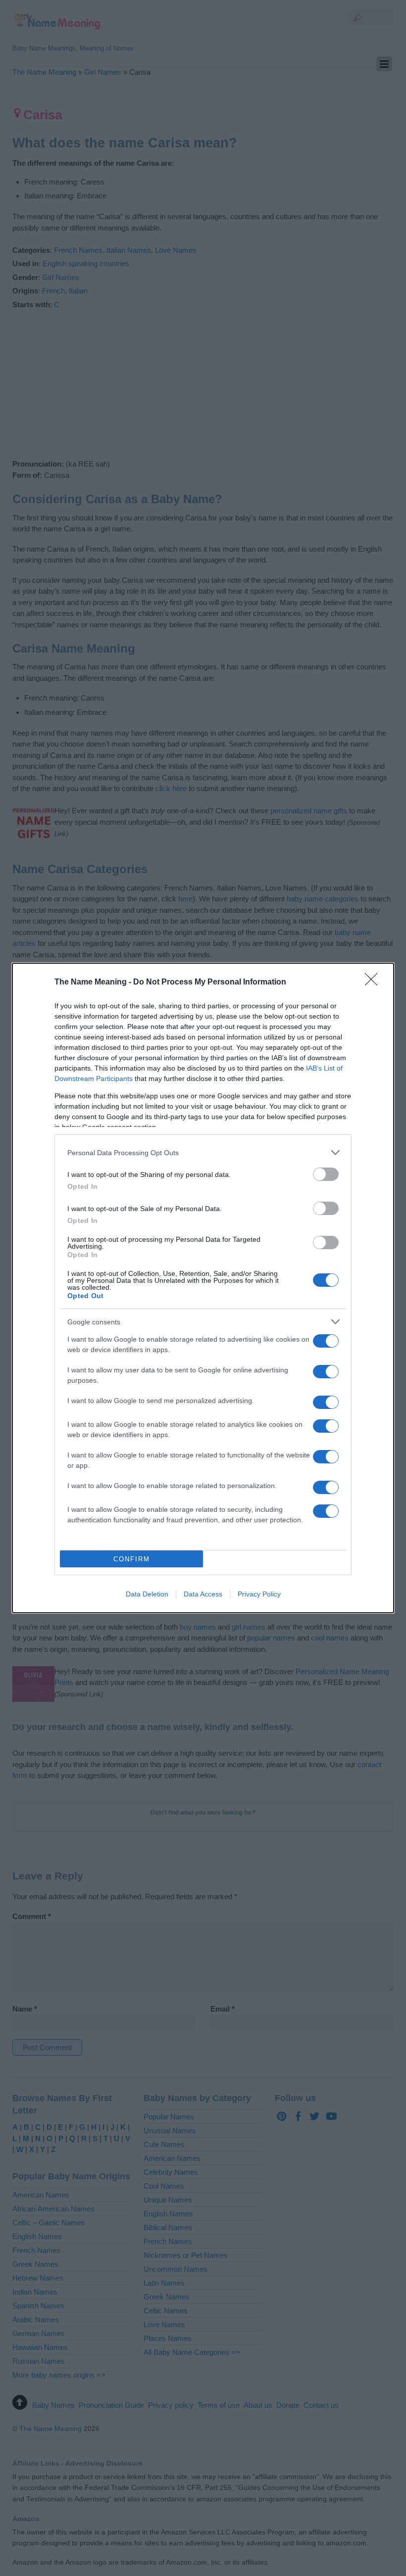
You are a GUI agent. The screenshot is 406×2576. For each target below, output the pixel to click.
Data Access (203, 1594)
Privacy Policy (259, 1594)
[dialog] (203, 1288)
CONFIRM (132, 1559)
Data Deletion (147, 1594)
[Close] (374, 983)
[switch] (326, 1174)
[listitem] (203, 1152)
